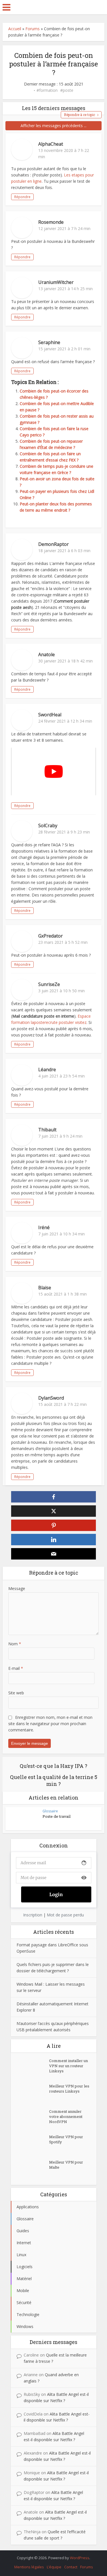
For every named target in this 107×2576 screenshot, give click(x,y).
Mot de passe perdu (65, 1915)
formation (48, 90)
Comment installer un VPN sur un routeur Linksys (68, 2066)
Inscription (33, 1915)
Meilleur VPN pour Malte (66, 2165)
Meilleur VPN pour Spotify (66, 2139)
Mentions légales (29, 2567)
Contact (71, 2567)
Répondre (22, 197)
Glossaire (50, 1811)
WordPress (80, 2558)
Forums (33, 29)
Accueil (15, 29)
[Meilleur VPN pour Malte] (33, 2169)
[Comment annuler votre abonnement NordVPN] (33, 2119)
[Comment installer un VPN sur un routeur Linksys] (33, 2068)
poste (68, 90)
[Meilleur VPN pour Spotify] (33, 2144)
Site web (16, 1693)
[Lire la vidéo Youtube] (53, 771)
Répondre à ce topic (79, 115)
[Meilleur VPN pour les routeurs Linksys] (33, 2093)
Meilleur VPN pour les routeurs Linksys (69, 2089)
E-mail (16, 1668)
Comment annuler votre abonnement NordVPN (66, 2116)
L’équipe (54, 2567)
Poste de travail (56, 1816)
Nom (15, 1644)
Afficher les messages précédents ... (53, 126)
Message (17, 1588)
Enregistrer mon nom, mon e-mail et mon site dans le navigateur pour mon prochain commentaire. (50, 1724)
